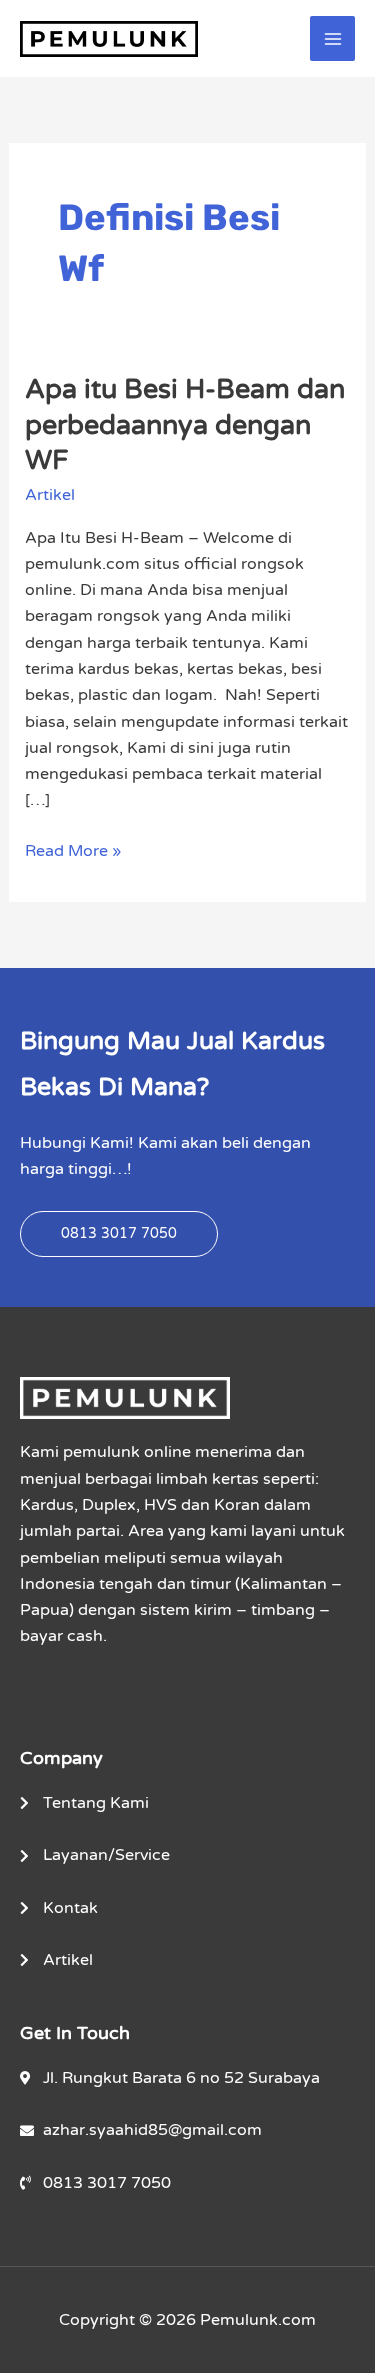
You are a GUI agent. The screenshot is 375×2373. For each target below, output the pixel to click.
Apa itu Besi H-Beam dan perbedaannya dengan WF (185, 425)
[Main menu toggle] (332, 38)
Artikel (50, 495)
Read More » (73, 849)
